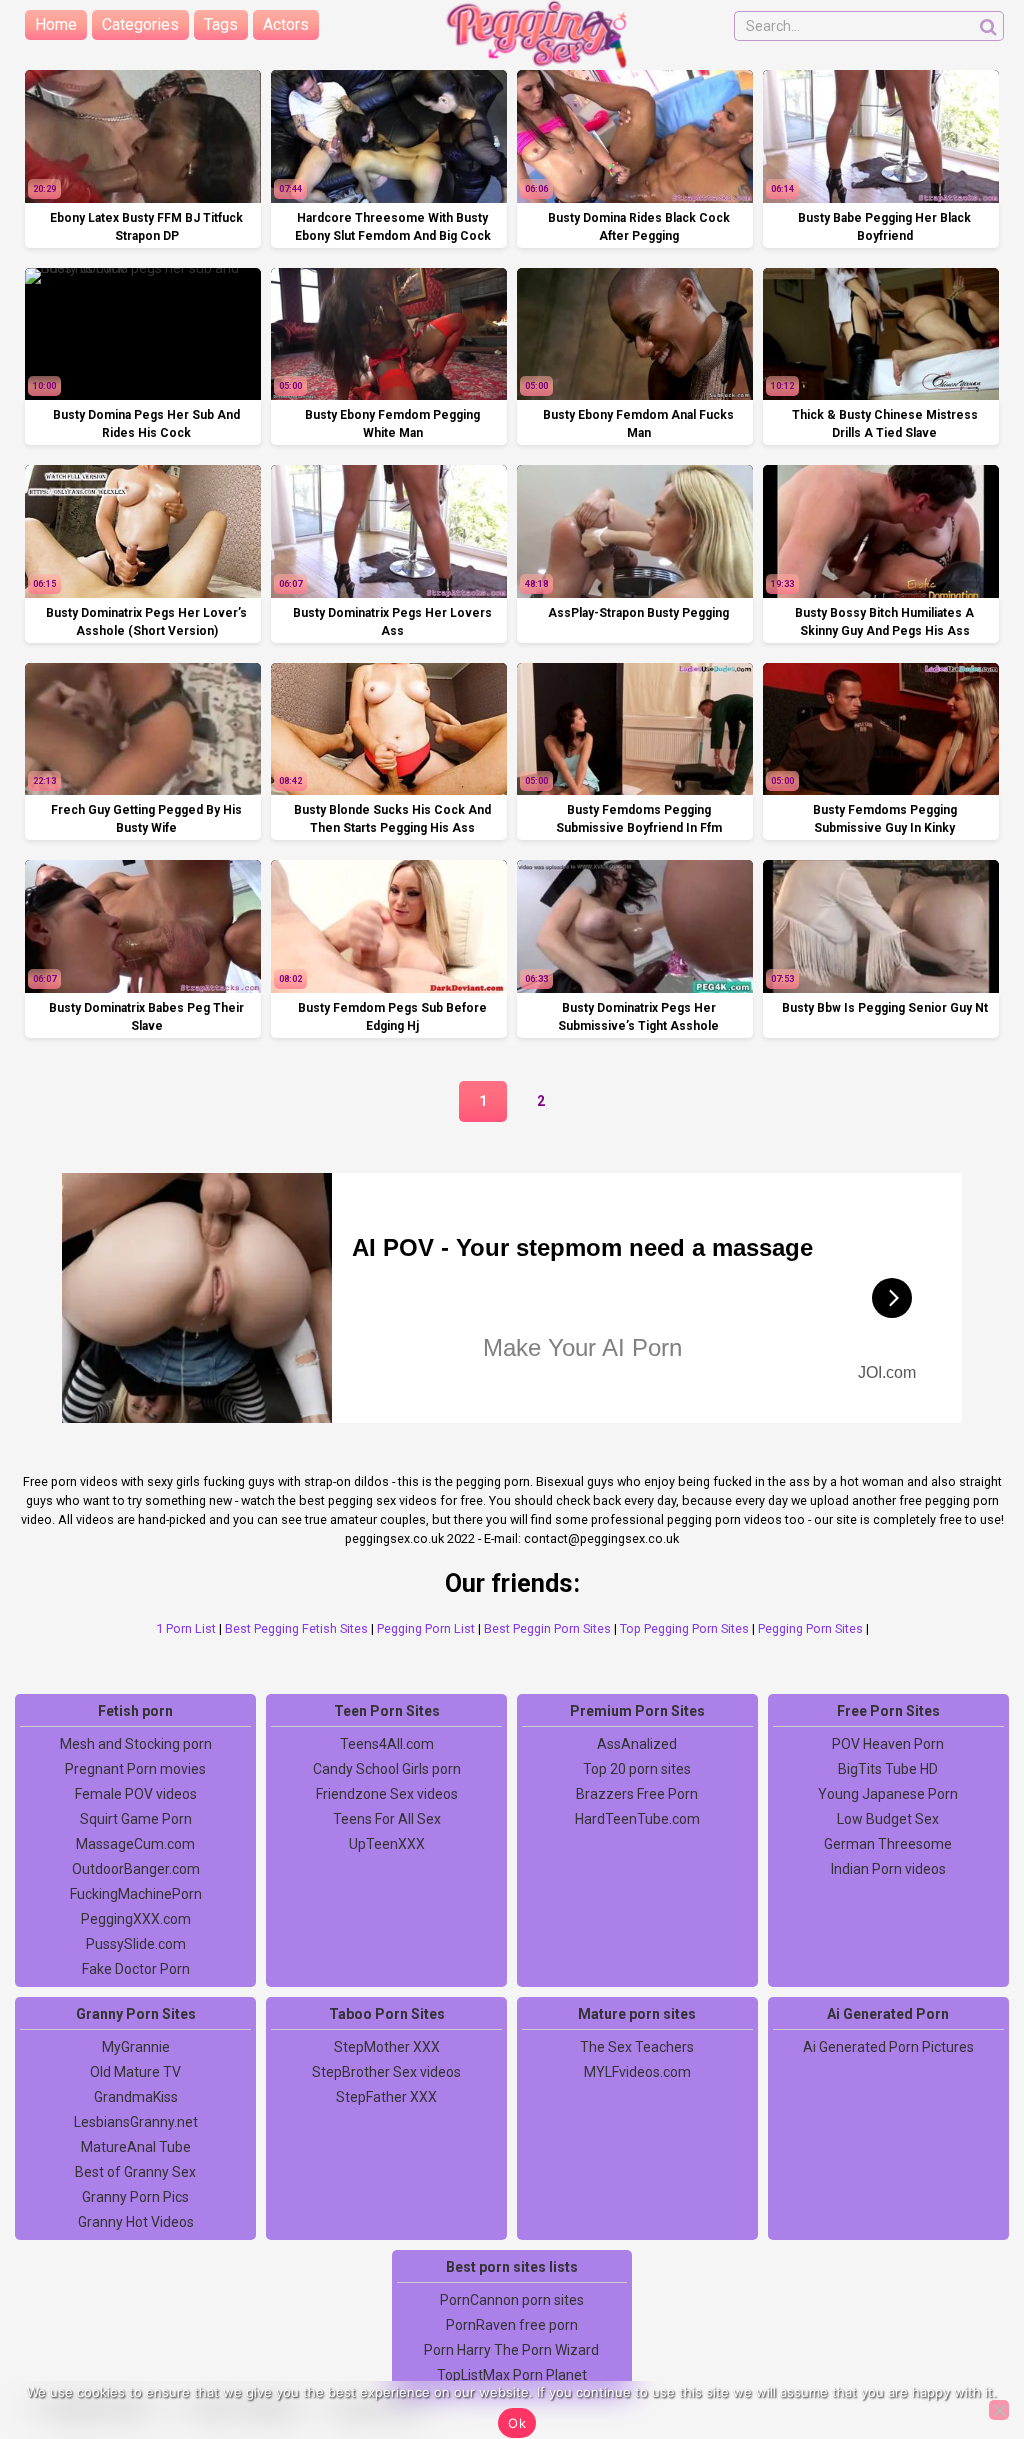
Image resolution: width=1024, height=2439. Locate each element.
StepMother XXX (387, 2047)
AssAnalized (637, 1744)
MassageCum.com (135, 1844)
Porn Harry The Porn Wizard (511, 2350)
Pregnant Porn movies (135, 1769)
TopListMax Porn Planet (512, 2375)
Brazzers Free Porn (637, 1794)
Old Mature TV (135, 2072)
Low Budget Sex (888, 1819)
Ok (517, 2423)
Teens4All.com (387, 1744)
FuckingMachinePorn (136, 1894)
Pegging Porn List (426, 1628)
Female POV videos (136, 1794)
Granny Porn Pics (135, 2197)
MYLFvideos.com (637, 2072)
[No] (999, 2410)
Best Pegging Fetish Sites (296, 1628)
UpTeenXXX (387, 1844)
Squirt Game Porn (136, 1819)
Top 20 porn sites (637, 1769)
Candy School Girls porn (387, 1769)
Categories (140, 24)
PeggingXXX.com (136, 1919)
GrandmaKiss (136, 2097)
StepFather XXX (386, 2097)
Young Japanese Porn (888, 1794)
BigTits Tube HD (888, 1769)
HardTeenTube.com (637, 1819)
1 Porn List (186, 1628)
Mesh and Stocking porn (136, 1744)
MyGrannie (136, 2047)
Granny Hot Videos (136, 2222)
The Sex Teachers (637, 2047)
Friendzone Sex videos (387, 1794)
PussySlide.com (136, 1944)
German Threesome (888, 1844)
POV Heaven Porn (888, 1744)
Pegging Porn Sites (810, 1628)
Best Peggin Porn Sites (547, 1628)
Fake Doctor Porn (136, 1969)
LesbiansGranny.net (136, 2122)
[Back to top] (964, 2349)
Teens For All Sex (387, 1819)
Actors (286, 24)
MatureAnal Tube (136, 2147)
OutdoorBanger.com (136, 1869)
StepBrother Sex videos (386, 2072)
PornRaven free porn (512, 2325)
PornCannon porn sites (512, 2300)
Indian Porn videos (888, 1869)
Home (56, 24)
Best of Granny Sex (135, 2172)
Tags (221, 24)
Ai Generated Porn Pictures (888, 2047)
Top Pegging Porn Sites (684, 1628)
